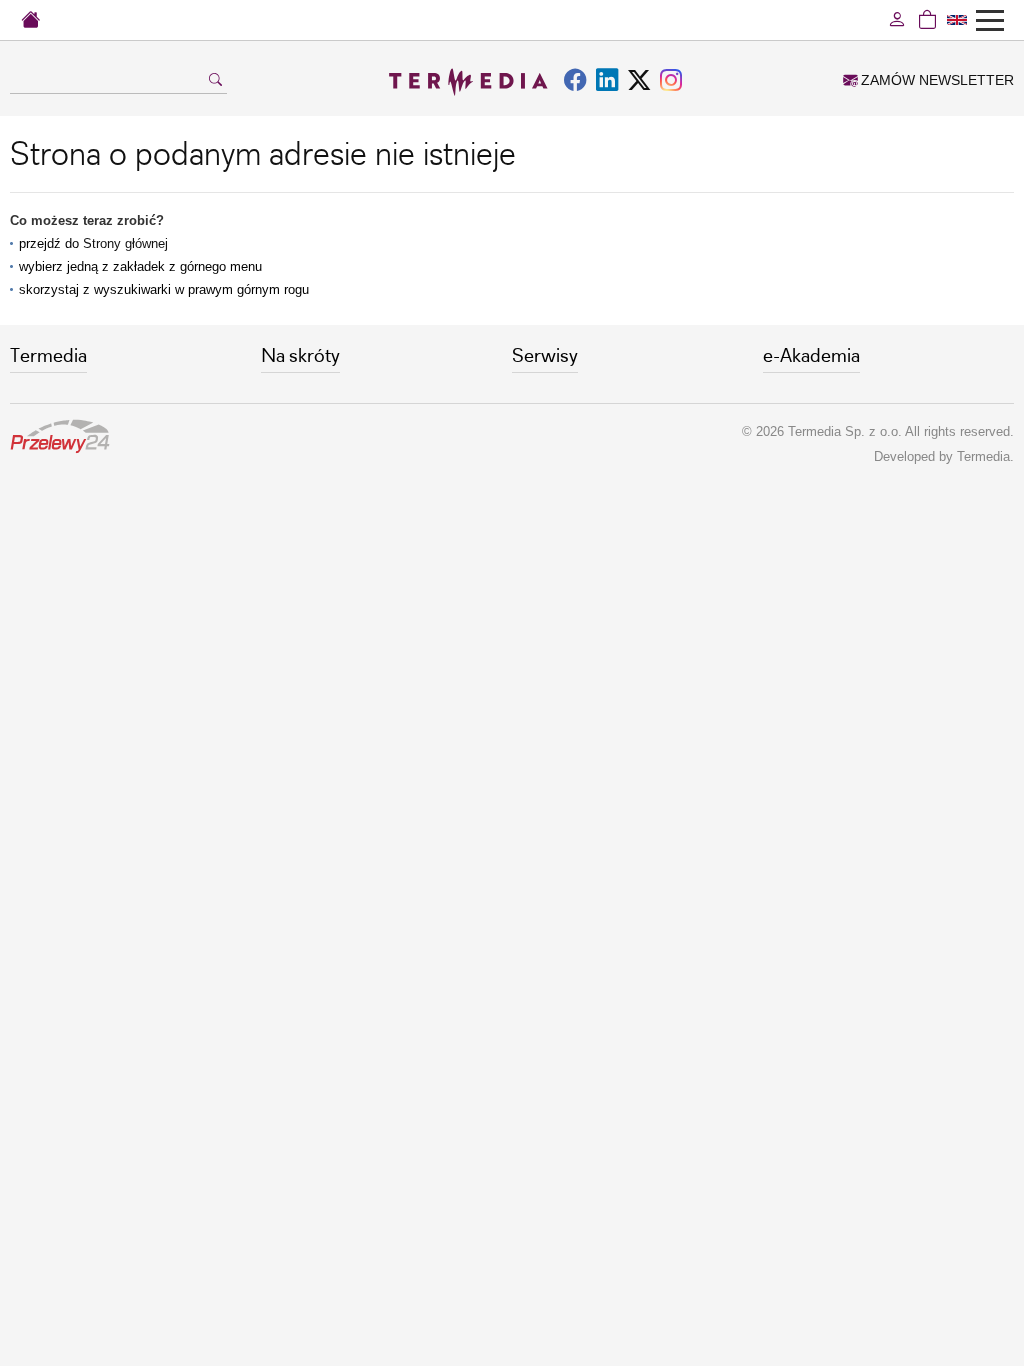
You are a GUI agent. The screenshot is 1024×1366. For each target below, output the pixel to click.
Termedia (983, 456)
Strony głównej (125, 243)
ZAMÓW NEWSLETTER (935, 80)
